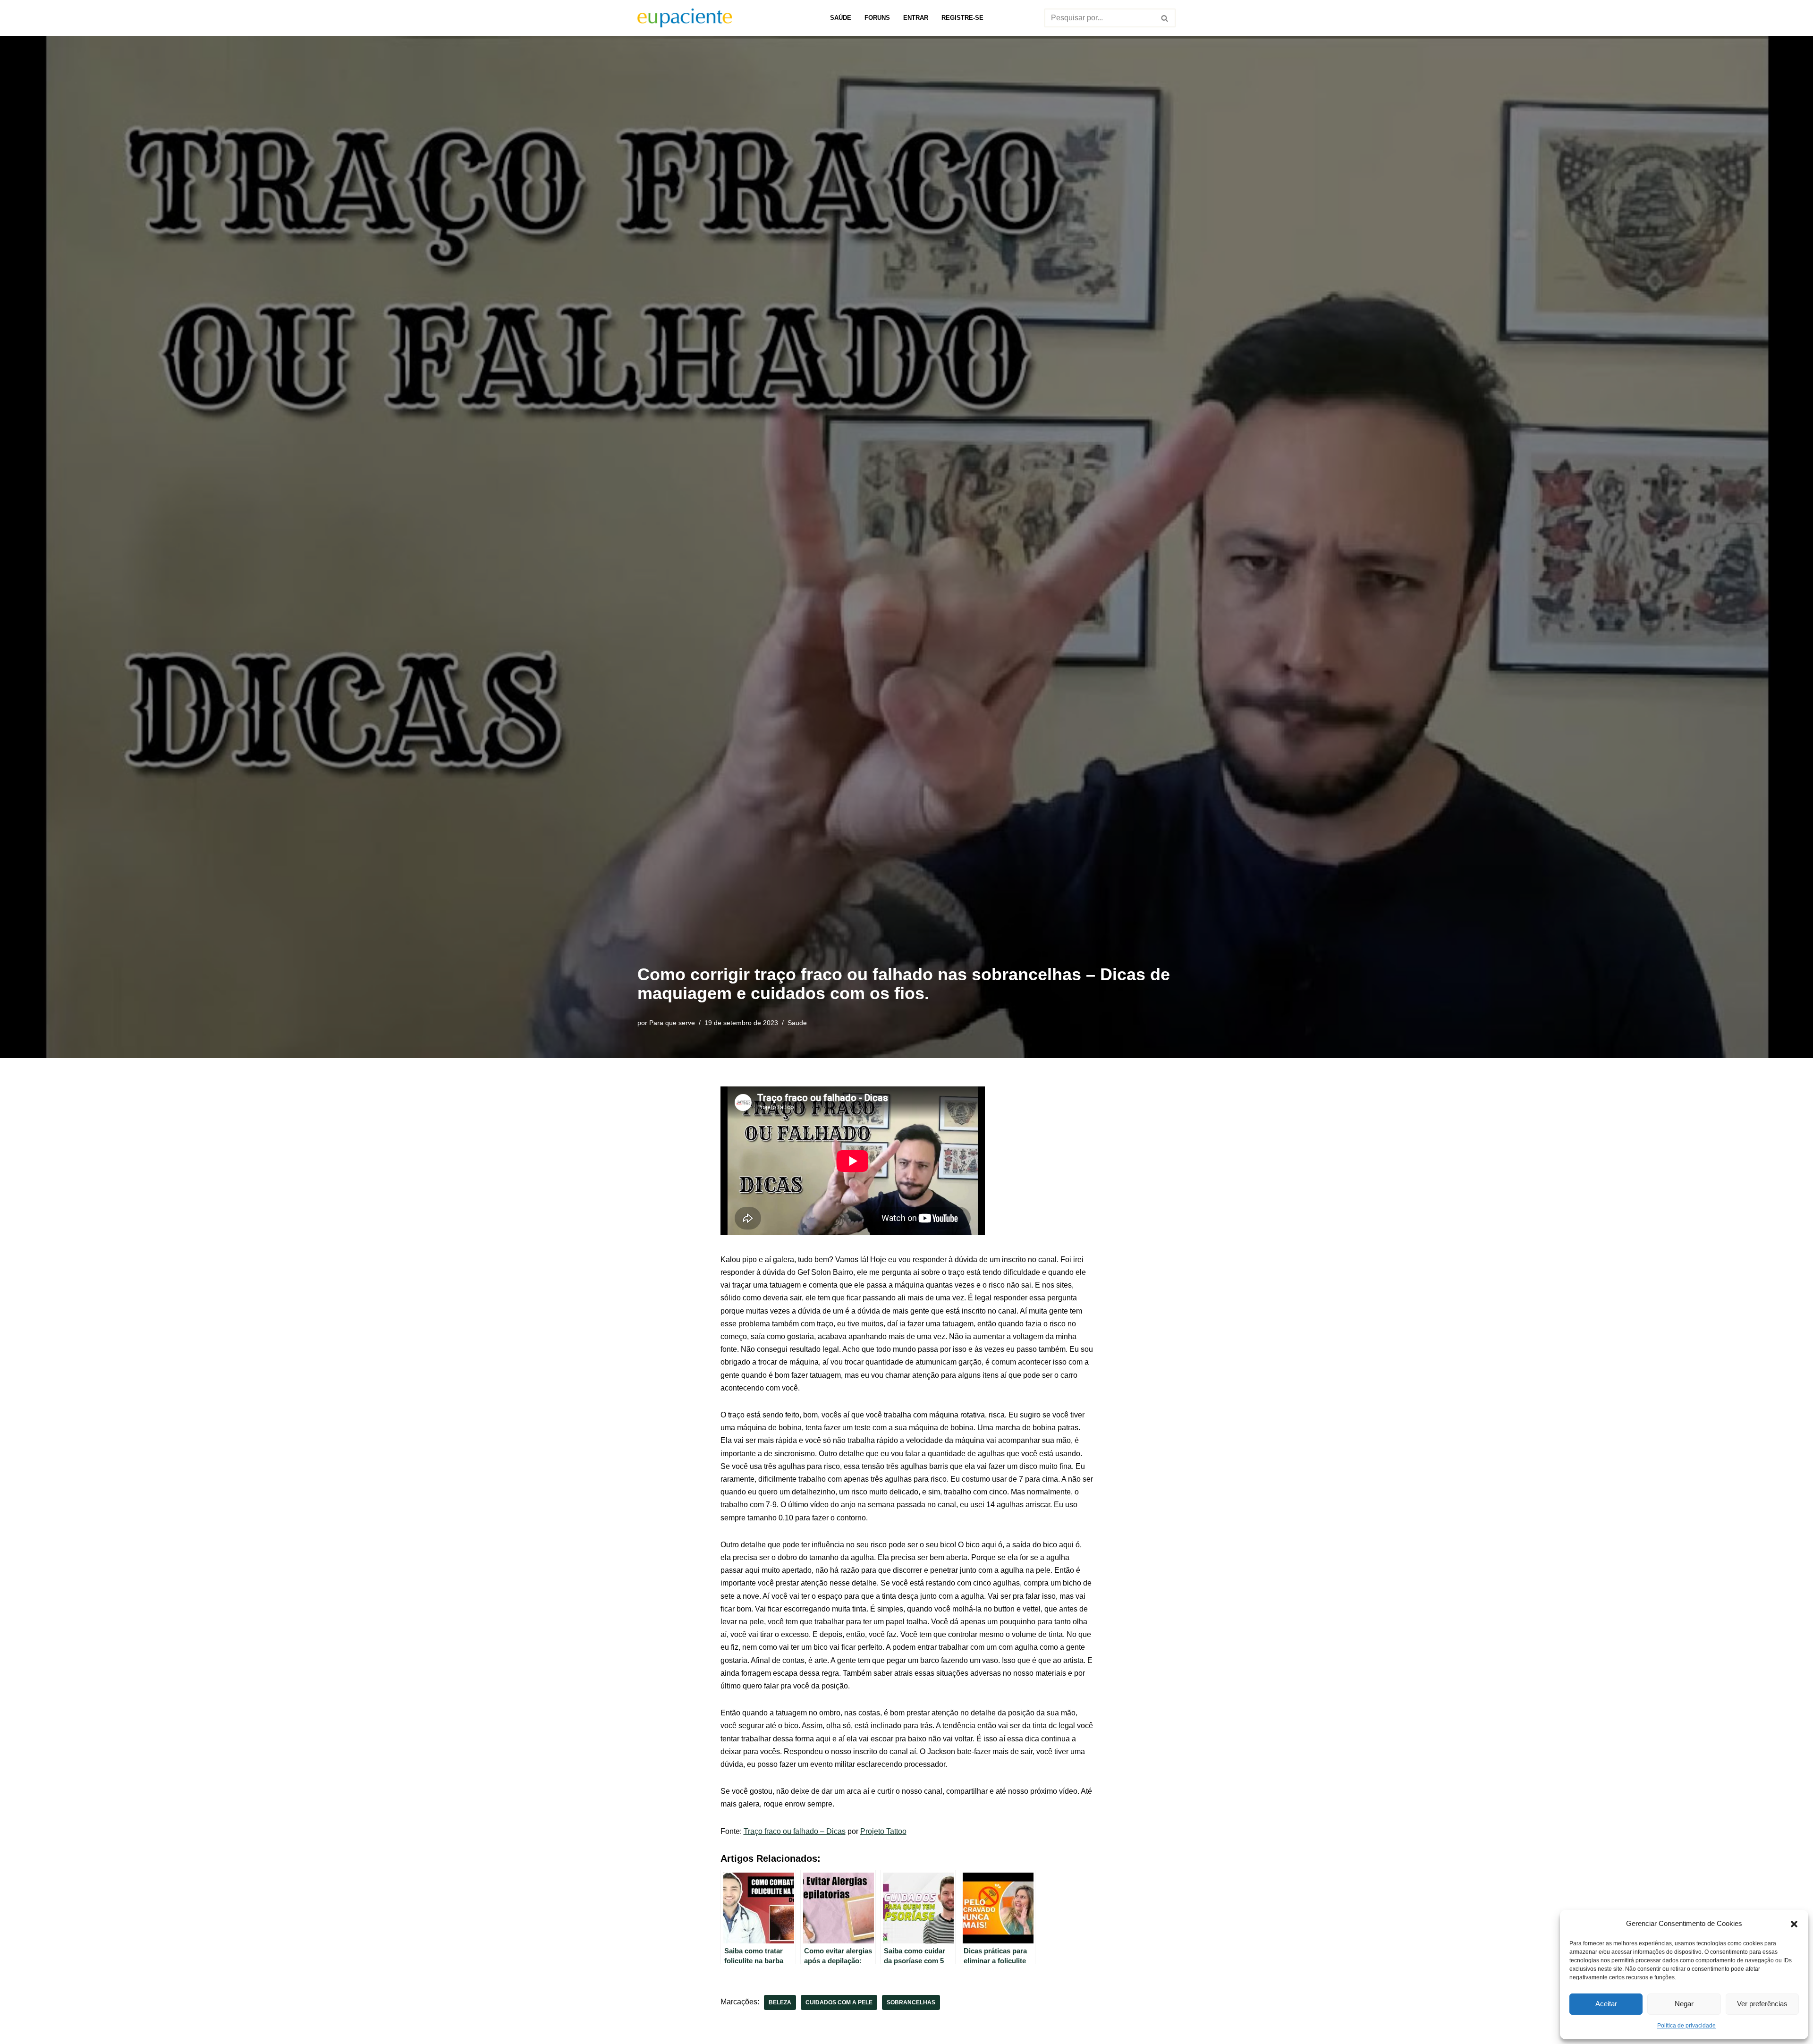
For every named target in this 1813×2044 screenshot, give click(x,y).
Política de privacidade (1686, 2026)
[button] (1794, 1923)
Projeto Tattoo (883, 1831)
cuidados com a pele (839, 2002)
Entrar (916, 18)
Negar (1684, 2004)
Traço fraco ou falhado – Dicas (795, 1831)
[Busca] (1165, 18)
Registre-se (962, 18)
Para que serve (672, 1023)
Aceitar (1606, 2004)
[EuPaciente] (685, 18)
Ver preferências (1762, 2004)
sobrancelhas (911, 2002)
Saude (797, 1023)
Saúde (841, 18)
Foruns (877, 18)
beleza (780, 2002)
